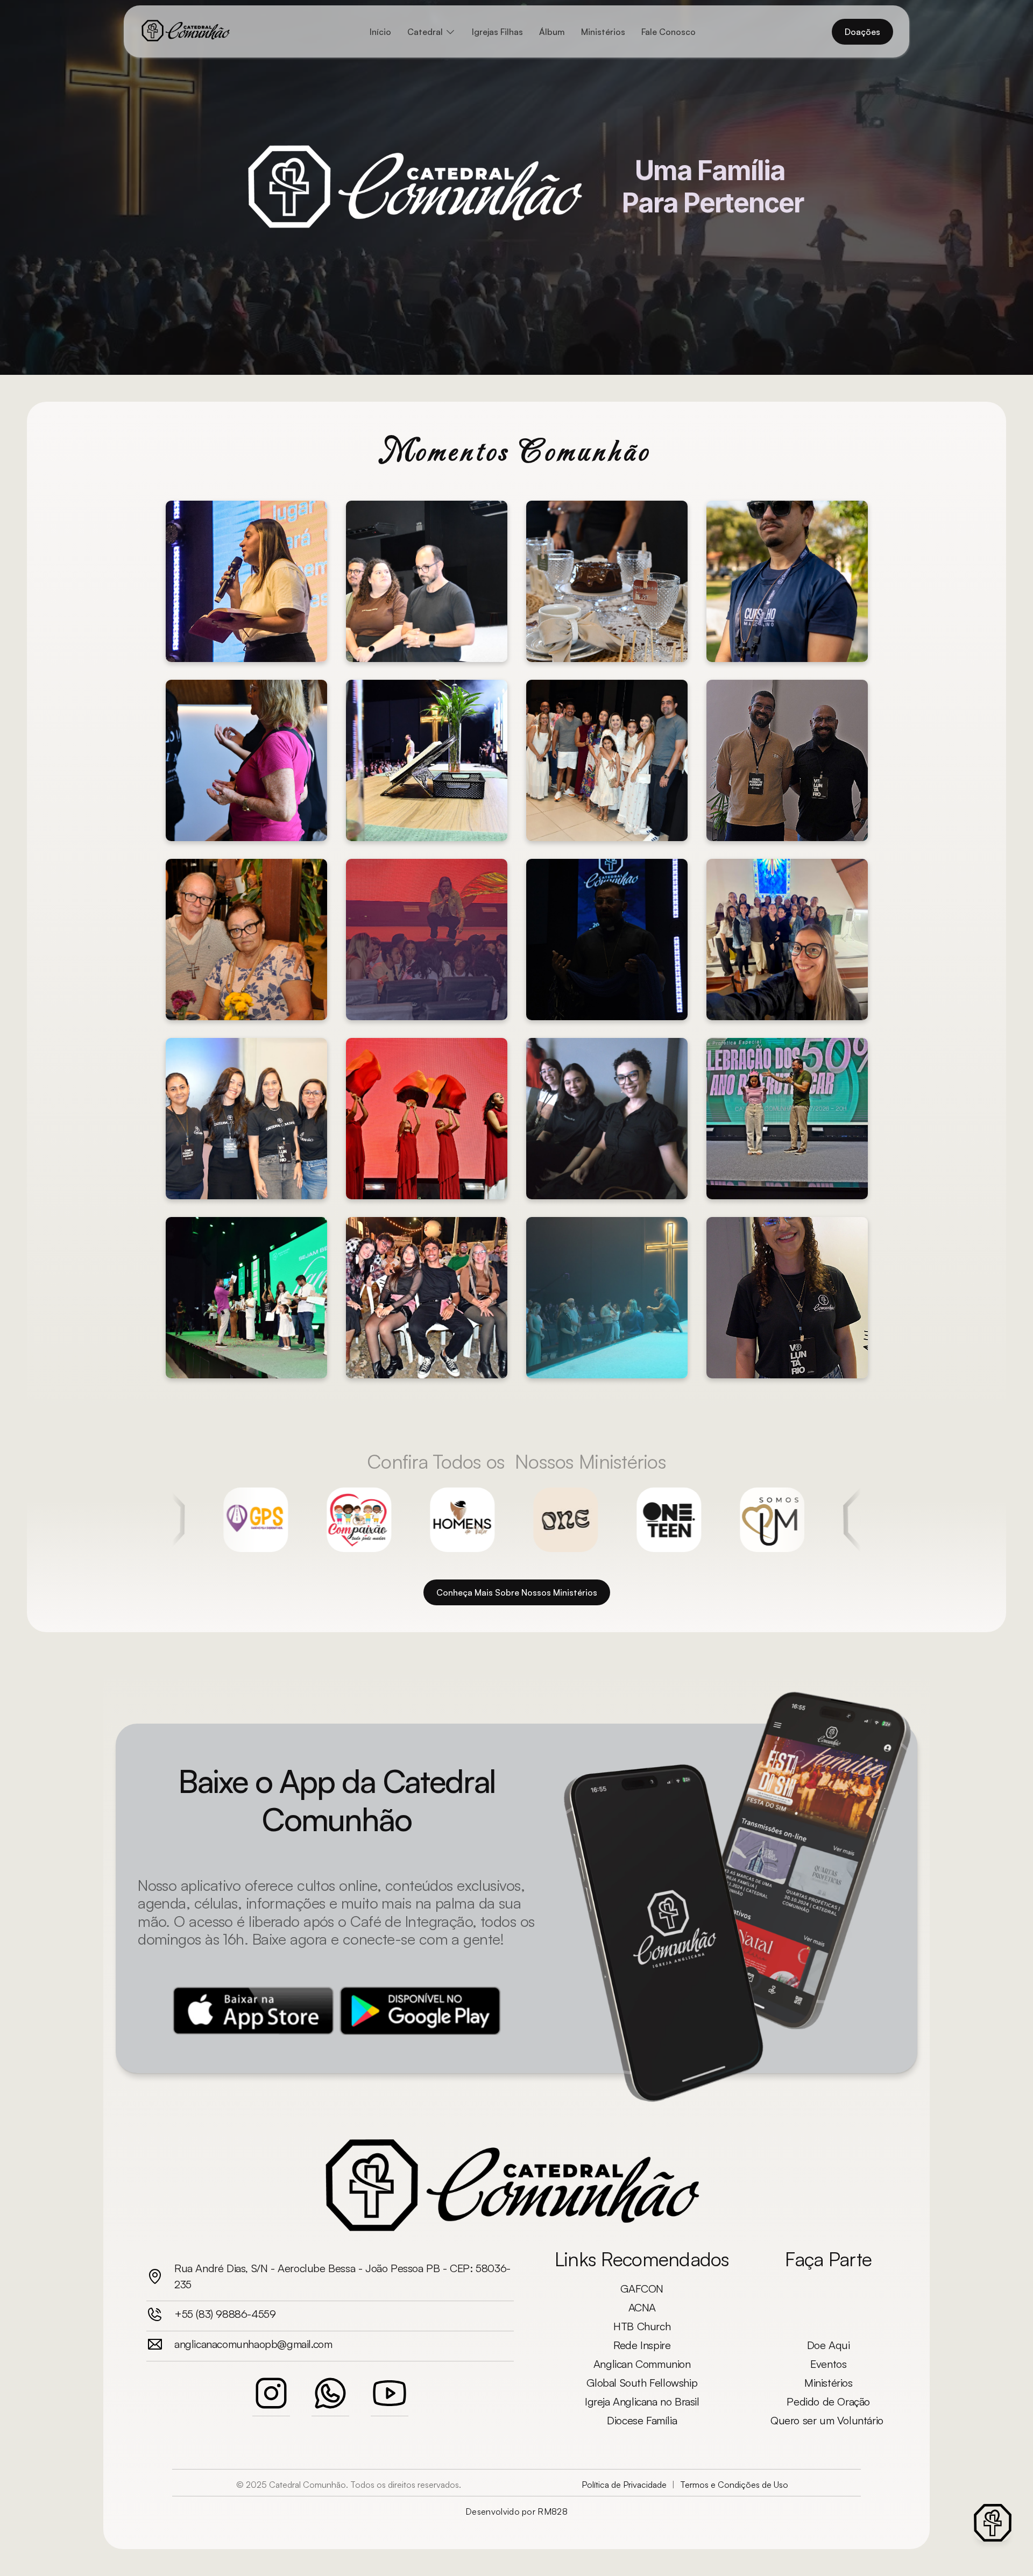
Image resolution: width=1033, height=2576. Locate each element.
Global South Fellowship (642, 2383)
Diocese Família (642, 2420)
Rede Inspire (642, 2345)
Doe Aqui (829, 2345)
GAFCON (642, 2289)
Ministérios (829, 2383)
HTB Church (642, 2326)
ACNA (642, 2307)
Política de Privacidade (624, 2485)
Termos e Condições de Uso (734, 2485)
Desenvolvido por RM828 (516, 2511)
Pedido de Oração (828, 2401)
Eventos (828, 2364)
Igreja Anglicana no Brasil (642, 2401)
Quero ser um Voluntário (828, 2420)
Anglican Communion (642, 2364)
